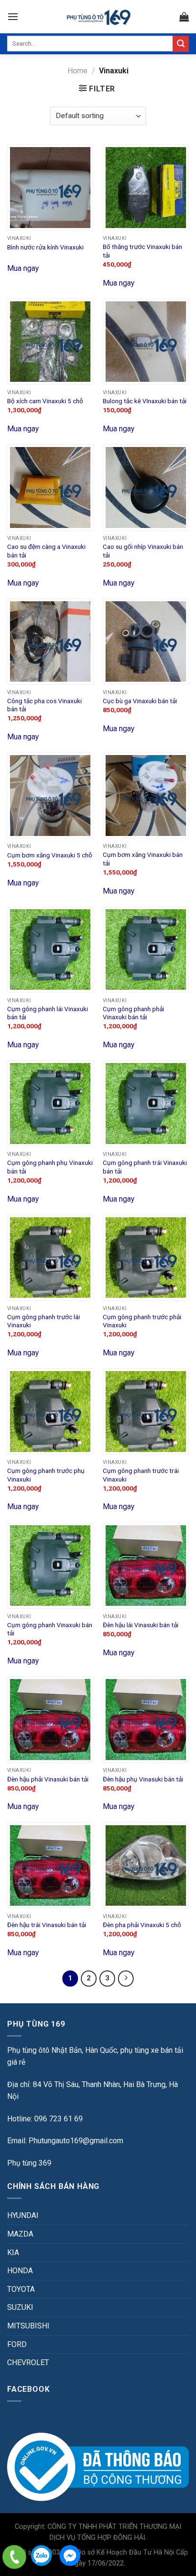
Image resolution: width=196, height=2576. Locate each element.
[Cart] (184, 17)
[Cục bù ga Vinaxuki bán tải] (146, 642)
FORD (17, 2344)
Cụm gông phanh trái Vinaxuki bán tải (145, 1167)
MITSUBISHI (28, 2326)
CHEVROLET (28, 2362)
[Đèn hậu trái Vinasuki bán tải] (50, 1865)
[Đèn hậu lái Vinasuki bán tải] (146, 1566)
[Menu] (13, 16)
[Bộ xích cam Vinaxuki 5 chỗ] (50, 342)
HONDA (20, 2271)
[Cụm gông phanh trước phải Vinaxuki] (146, 1258)
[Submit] (181, 44)
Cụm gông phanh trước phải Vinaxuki (142, 1321)
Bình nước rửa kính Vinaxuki (45, 247)
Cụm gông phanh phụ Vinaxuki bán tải (50, 1167)
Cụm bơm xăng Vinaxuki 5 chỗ (50, 855)
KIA (13, 2253)
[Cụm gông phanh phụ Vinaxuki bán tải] (50, 1103)
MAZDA (20, 2234)
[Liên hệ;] (14, 2557)
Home (78, 71)
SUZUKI (20, 2307)
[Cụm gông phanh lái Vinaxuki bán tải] (50, 950)
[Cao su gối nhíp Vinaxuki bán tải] (146, 487)
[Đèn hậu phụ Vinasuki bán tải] (146, 1719)
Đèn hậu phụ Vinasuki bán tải (143, 1779)
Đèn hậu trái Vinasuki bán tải (47, 1925)
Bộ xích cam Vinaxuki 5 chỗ (45, 401)
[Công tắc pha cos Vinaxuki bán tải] (50, 642)
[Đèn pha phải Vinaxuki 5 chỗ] (146, 1865)
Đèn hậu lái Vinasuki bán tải (141, 1625)
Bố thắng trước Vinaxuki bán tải (142, 251)
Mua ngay (23, 268)
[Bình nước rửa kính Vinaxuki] (50, 187)
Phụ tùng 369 (29, 2163)
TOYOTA (21, 2289)
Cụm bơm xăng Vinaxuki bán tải (143, 859)
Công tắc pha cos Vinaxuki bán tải (44, 705)
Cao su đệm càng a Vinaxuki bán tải (46, 551)
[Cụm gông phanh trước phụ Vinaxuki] (50, 1411)
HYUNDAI (23, 2215)
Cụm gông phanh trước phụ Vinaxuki (46, 1475)
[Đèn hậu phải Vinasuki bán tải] (50, 1719)
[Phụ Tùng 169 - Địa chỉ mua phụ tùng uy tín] (98, 17)
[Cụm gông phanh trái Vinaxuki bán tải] (146, 1103)
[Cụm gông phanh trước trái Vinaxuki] (146, 1411)
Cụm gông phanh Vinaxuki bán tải (50, 1629)
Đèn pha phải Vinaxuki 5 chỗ (142, 1925)
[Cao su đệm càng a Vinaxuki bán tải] (50, 487)
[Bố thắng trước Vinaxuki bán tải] (146, 187)
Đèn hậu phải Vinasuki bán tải (48, 1779)
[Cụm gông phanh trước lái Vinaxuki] (50, 1258)
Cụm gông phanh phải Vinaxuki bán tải (133, 1013)
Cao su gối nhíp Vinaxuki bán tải (143, 551)
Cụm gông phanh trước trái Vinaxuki (141, 1475)
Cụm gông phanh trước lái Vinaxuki (44, 1321)
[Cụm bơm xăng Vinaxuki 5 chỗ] (50, 795)
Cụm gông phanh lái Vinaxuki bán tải (48, 1013)
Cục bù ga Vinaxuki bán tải (140, 701)
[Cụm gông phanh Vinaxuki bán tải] (50, 1566)
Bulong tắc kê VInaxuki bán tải (145, 401)
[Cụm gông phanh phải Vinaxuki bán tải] (146, 950)
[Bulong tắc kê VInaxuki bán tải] (146, 342)
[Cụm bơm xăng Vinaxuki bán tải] (146, 795)
